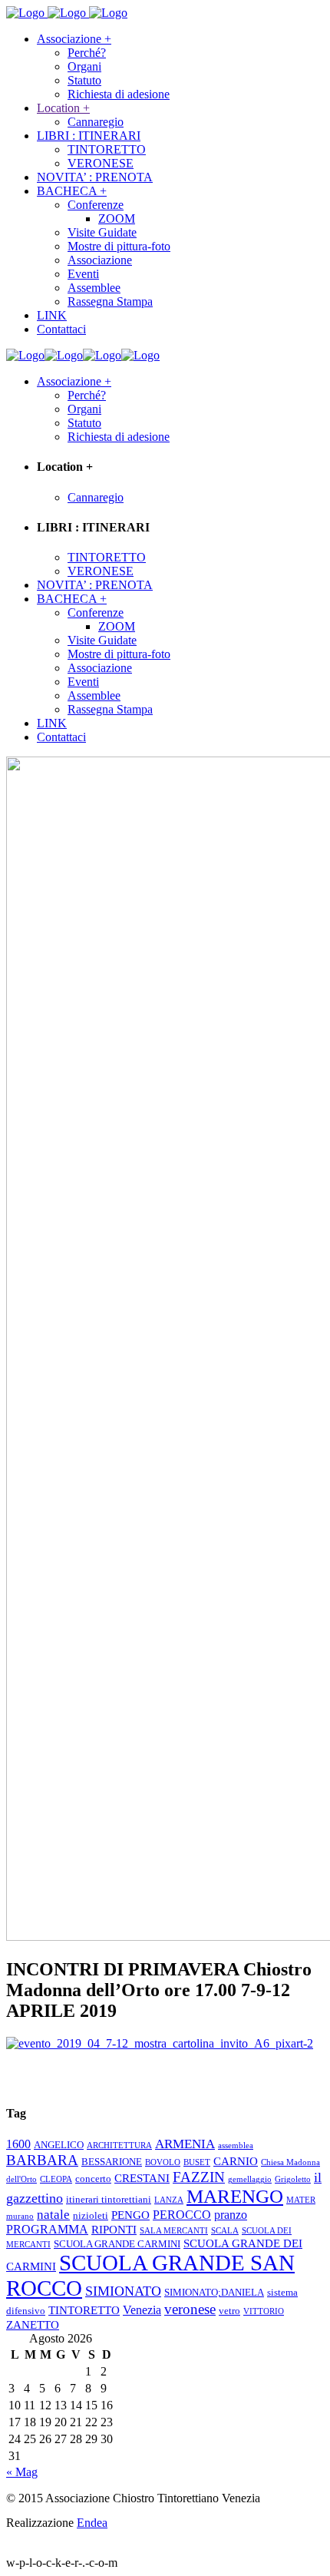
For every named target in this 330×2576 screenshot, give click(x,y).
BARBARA (42, 2160)
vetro (229, 2311)
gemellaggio (250, 2179)
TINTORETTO (84, 2310)
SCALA (225, 2231)
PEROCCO (182, 2215)
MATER (301, 2200)
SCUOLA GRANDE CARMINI (117, 2244)
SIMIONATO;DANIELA (214, 2293)
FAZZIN (199, 2177)
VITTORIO (264, 2311)
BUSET (197, 2162)
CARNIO (236, 2161)
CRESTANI (142, 2178)
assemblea (236, 2146)
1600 (18, 2144)
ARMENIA (185, 2144)
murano (20, 2216)
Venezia (142, 2310)
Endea (92, 2523)
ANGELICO (59, 2145)
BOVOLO (163, 2162)
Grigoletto (293, 2179)
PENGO (130, 2215)
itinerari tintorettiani (109, 2200)
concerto (93, 2179)
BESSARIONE (112, 2162)
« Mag (22, 2472)
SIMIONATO (123, 2291)
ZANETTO (33, 2325)
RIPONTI (114, 2230)
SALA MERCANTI (174, 2231)
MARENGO (235, 2196)
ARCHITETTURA (119, 2146)
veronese (190, 2309)
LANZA (169, 2200)
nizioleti (91, 2216)
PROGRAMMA (47, 2229)
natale (53, 2215)
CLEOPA (56, 2179)
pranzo (231, 2215)
